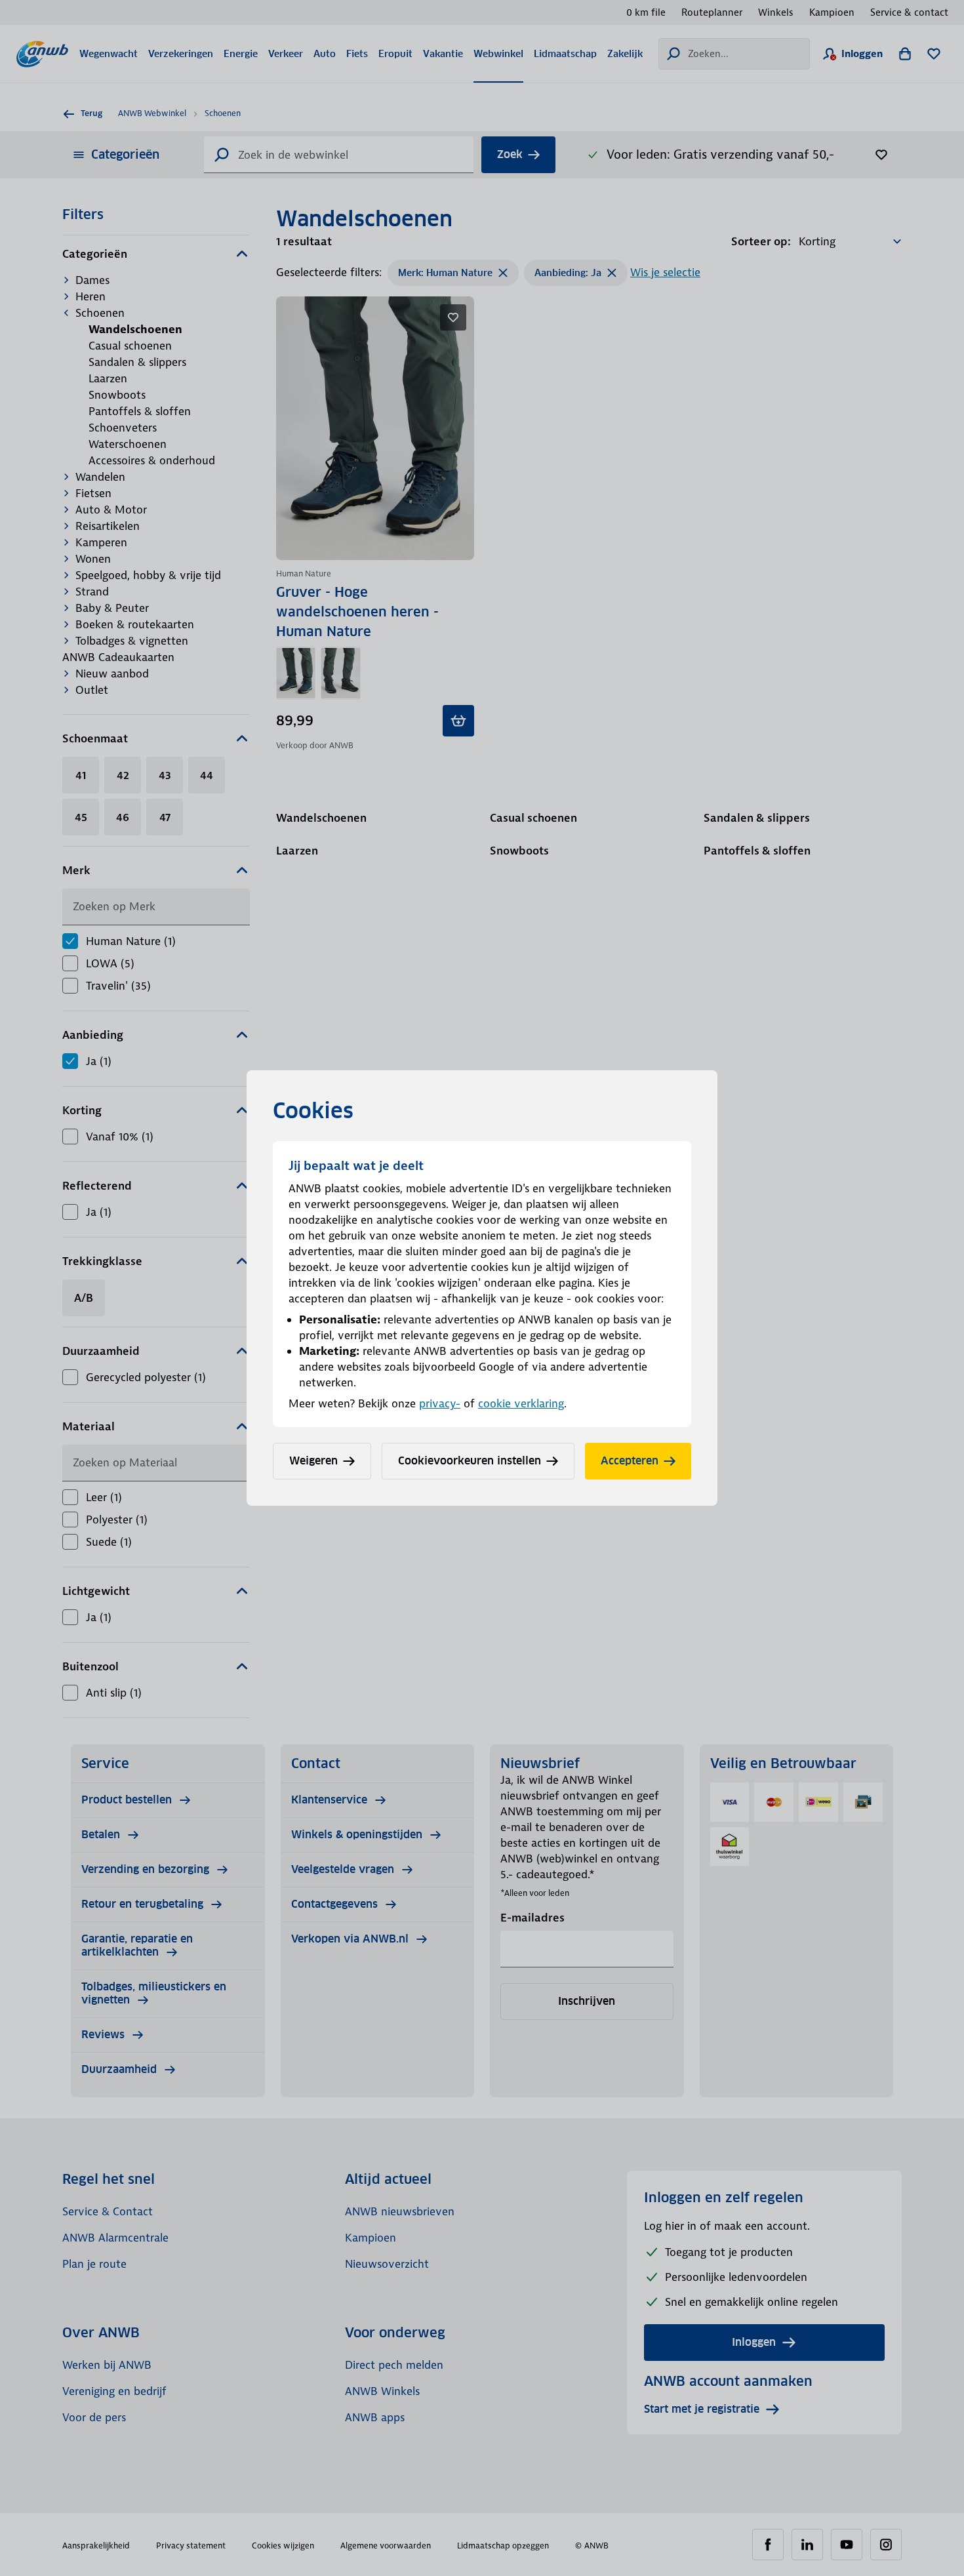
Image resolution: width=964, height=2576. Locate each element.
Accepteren (630, 1461)
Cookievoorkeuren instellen (470, 1461)
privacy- (440, 1403)
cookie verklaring (521, 1403)
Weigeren (313, 1461)
